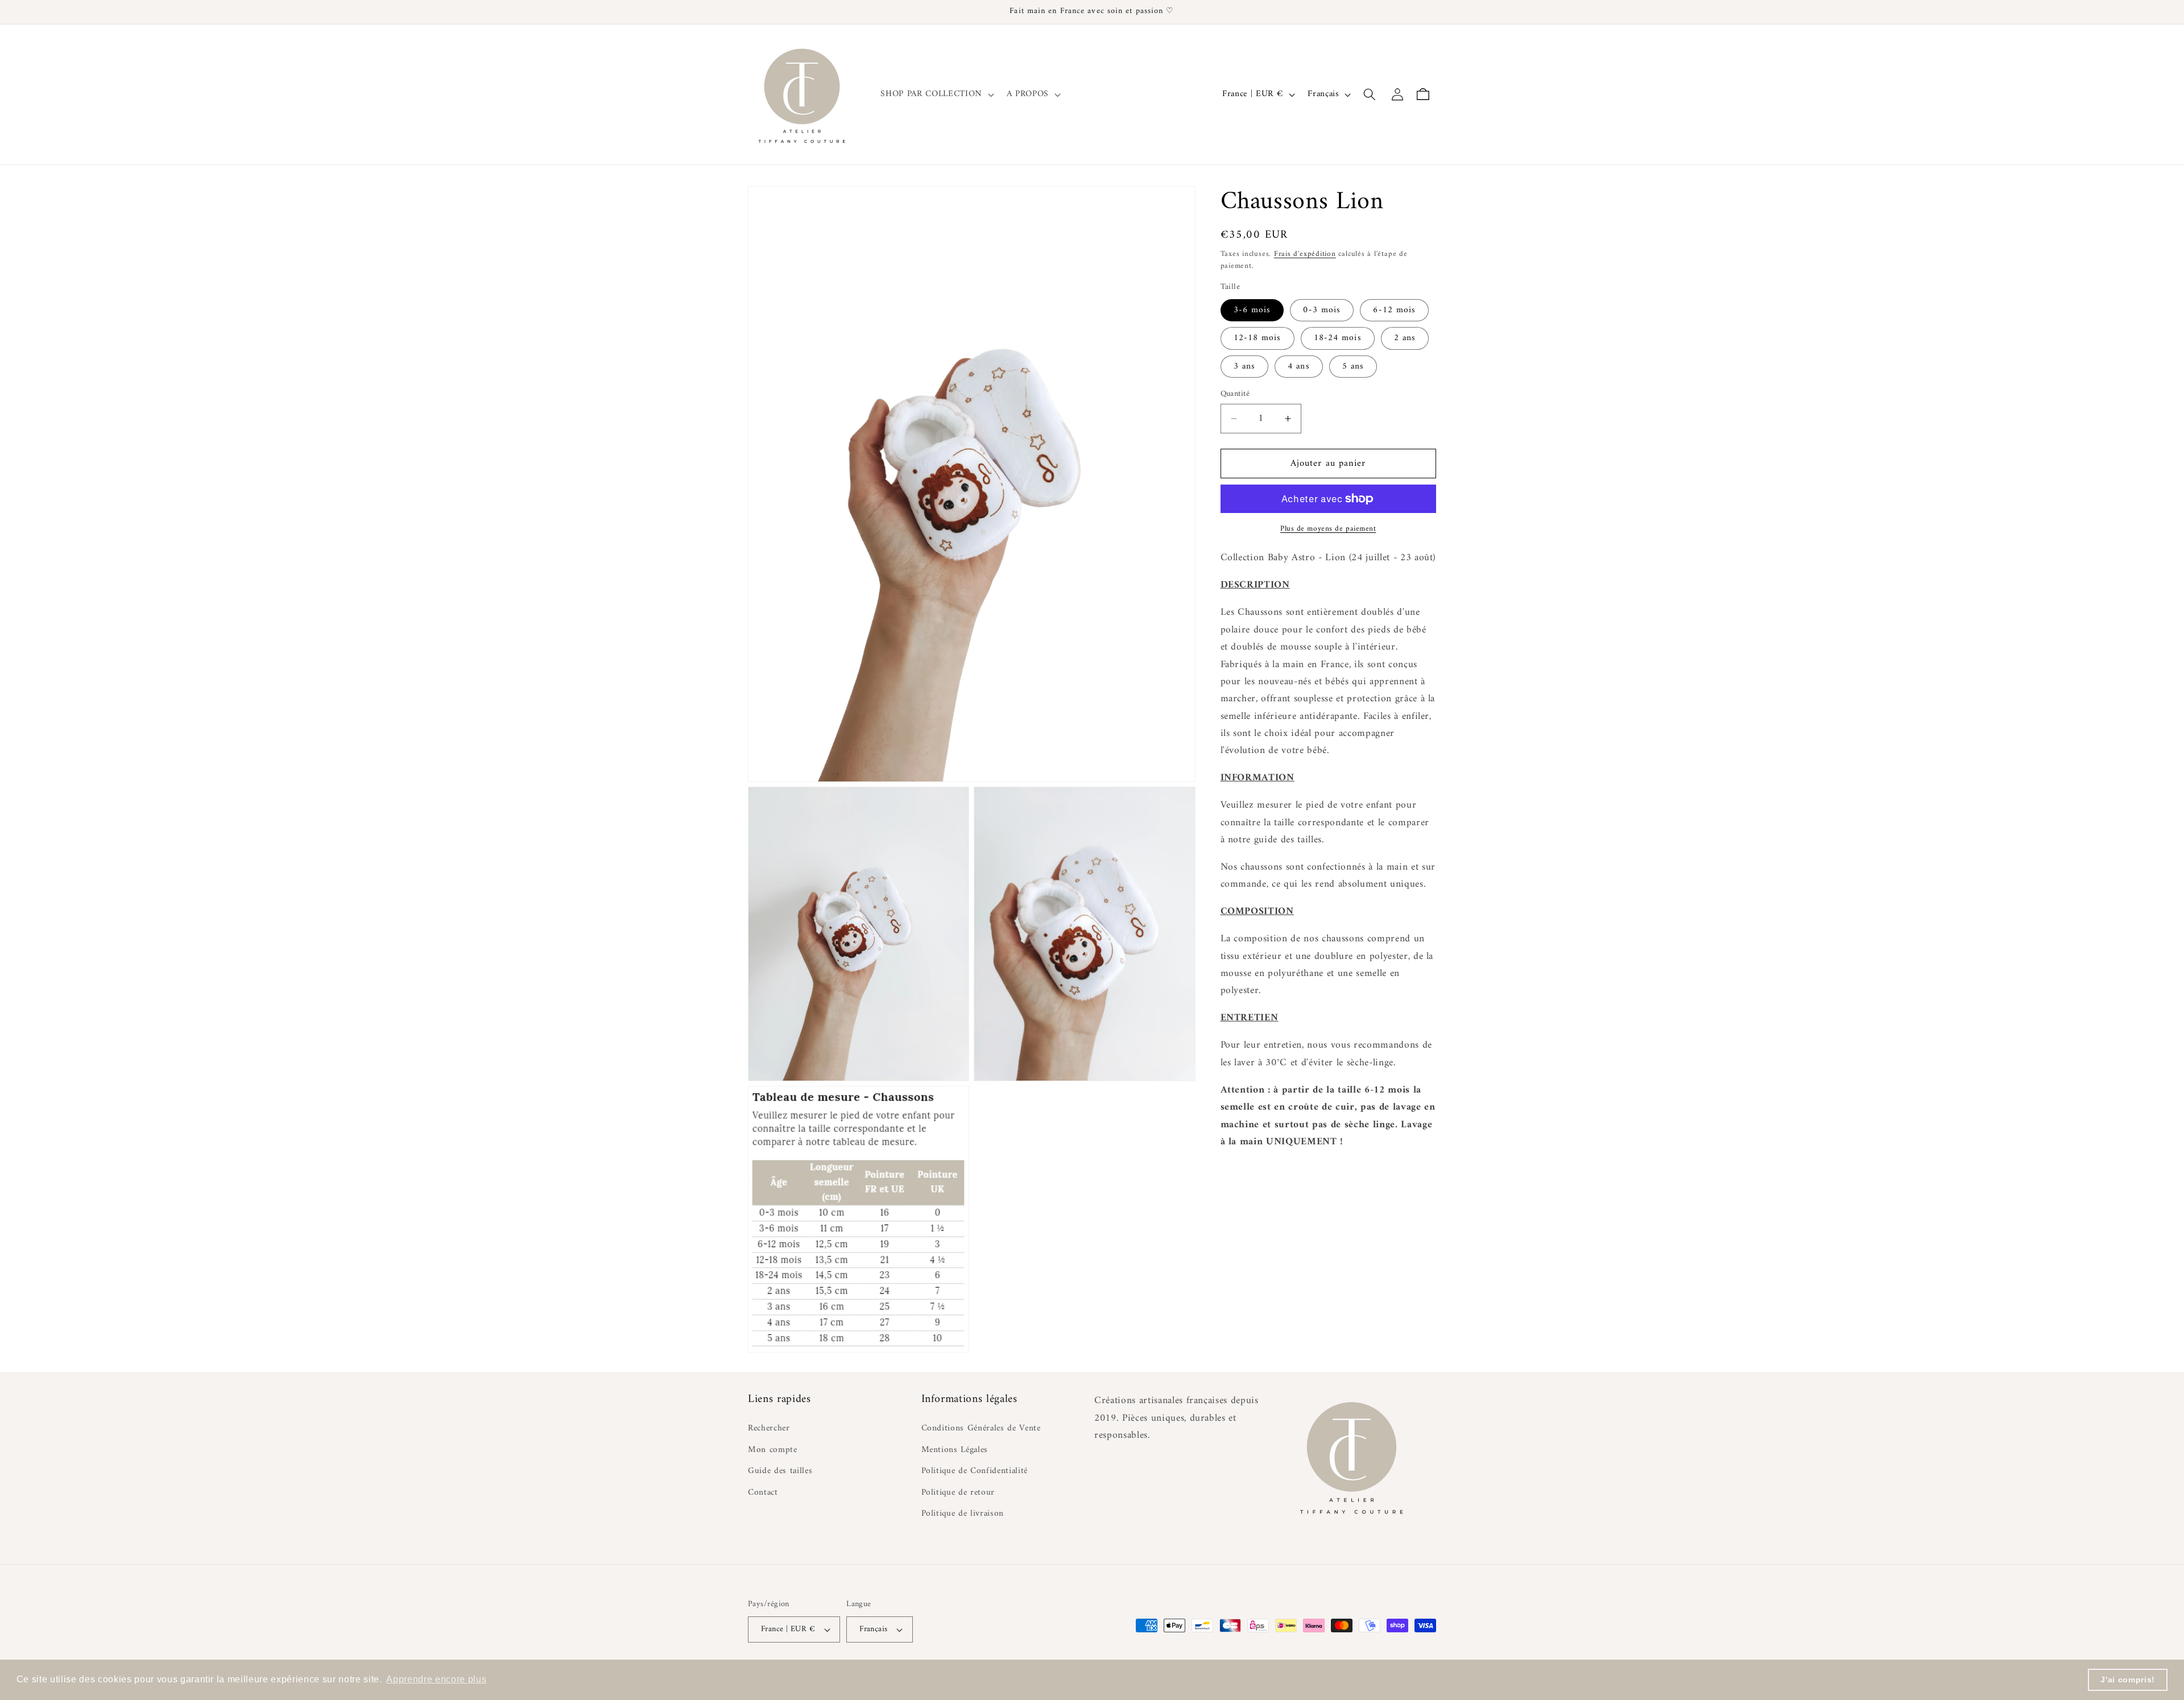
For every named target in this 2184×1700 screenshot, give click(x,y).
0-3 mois (1322, 310)
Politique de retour (958, 1493)
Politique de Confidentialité (975, 1471)
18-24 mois (1338, 338)
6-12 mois (1394, 310)
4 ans (1299, 367)
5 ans (1353, 367)
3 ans (1245, 367)
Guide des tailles (780, 1471)
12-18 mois (1258, 338)
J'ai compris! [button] (2128, 1680)
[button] (936, 94)
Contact (763, 1493)
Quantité (1235, 394)
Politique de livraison (963, 1514)
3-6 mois (1252, 310)
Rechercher (769, 1429)
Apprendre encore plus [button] (436, 1679)
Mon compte (773, 1450)
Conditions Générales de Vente (981, 1429)
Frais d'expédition (1305, 254)
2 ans (1405, 338)
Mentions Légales (955, 1450)
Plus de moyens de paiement (1328, 529)
